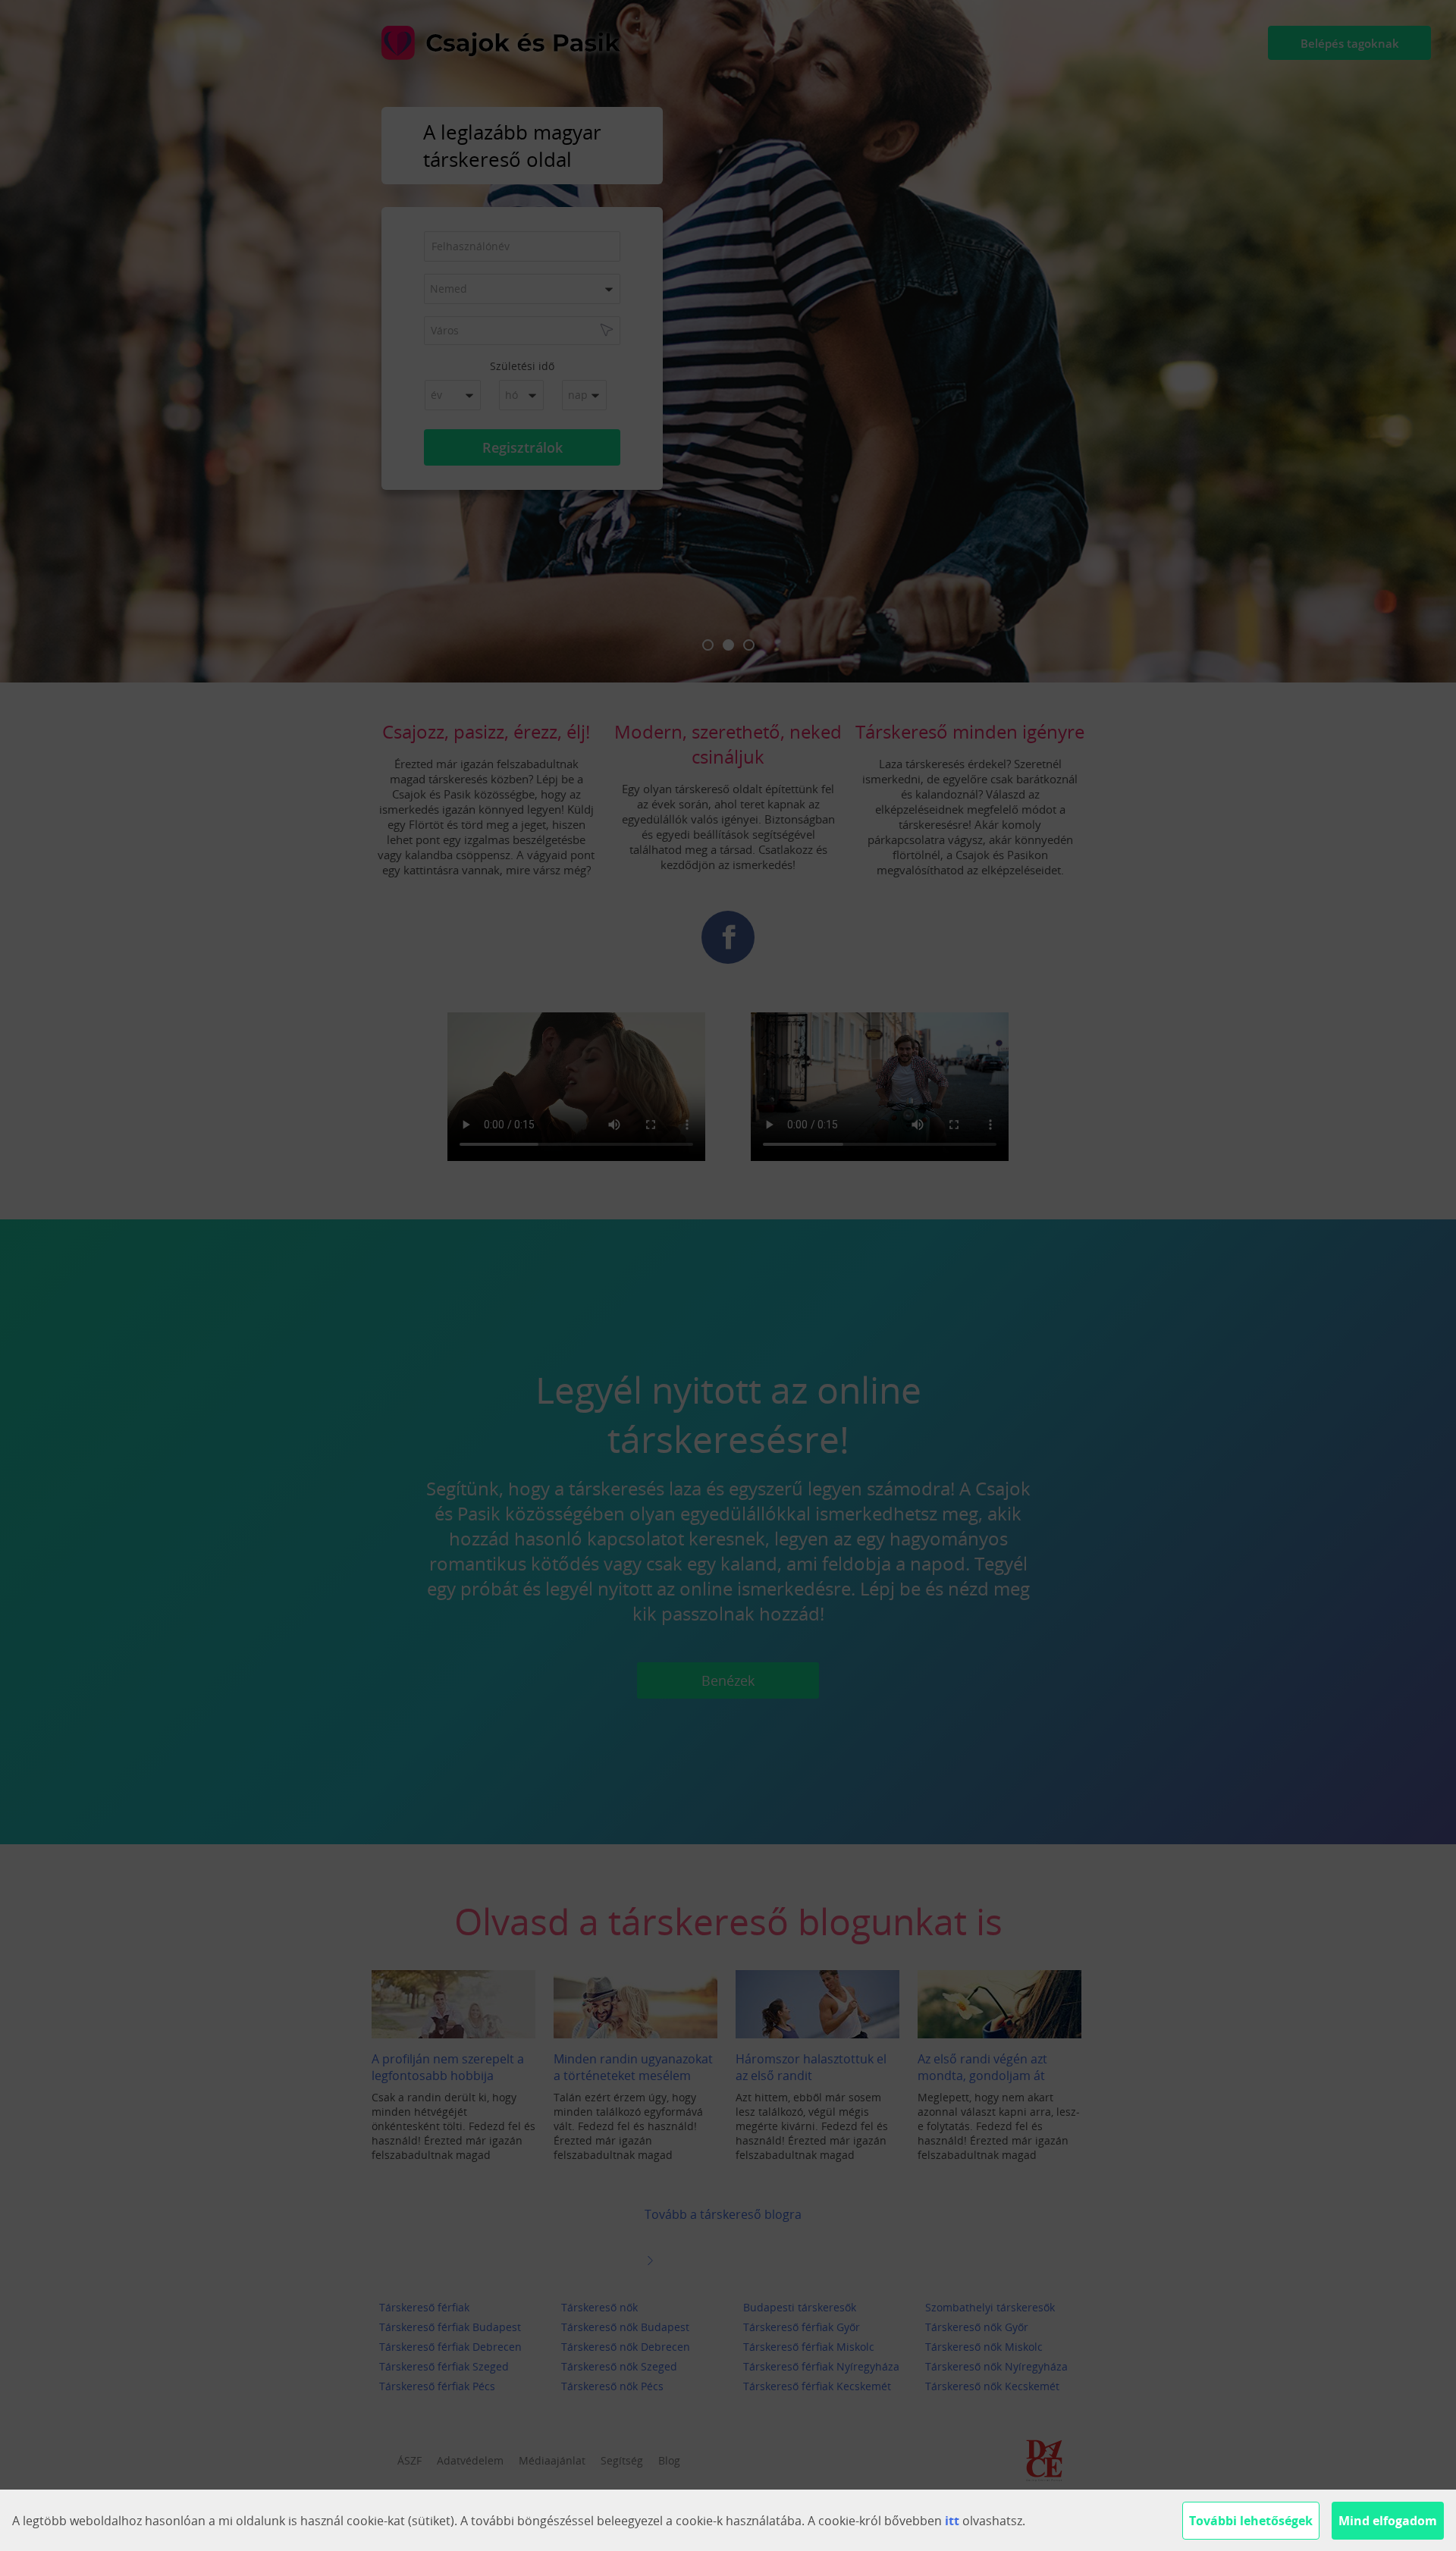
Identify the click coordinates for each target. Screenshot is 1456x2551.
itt (952, 2521)
